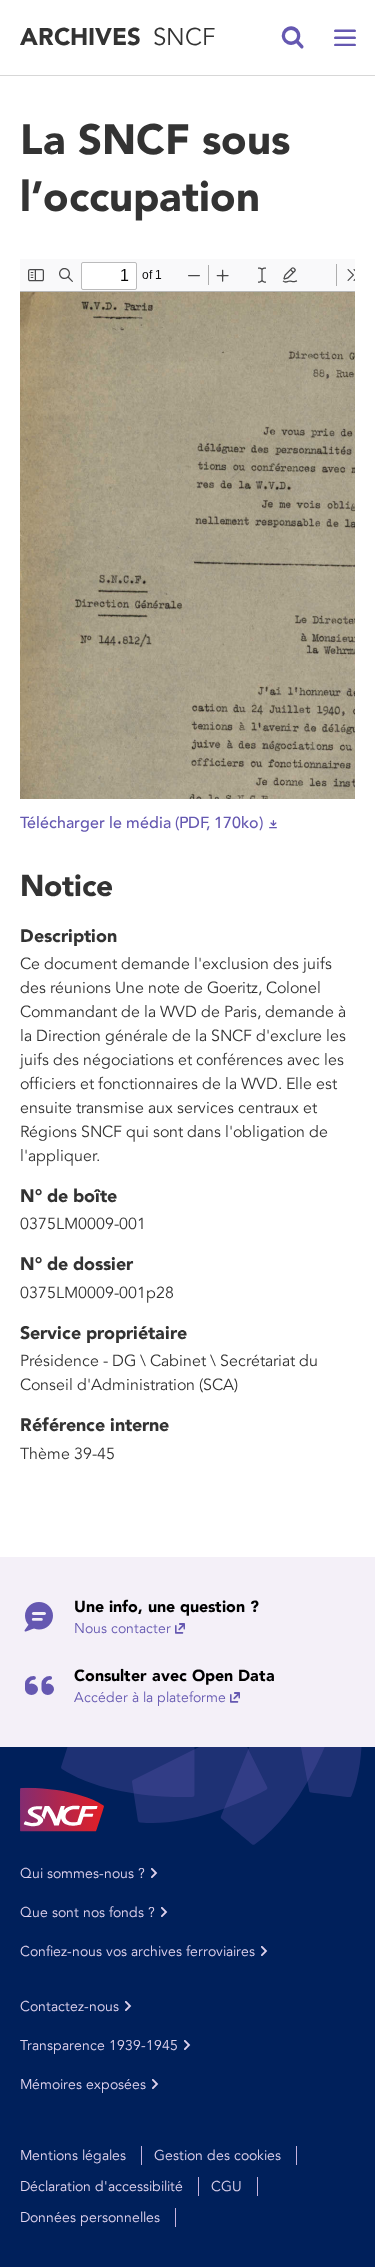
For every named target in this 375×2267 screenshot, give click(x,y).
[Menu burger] (345, 38)
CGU (226, 2186)
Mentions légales (73, 2155)
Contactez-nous (69, 2006)
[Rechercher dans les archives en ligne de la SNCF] (293, 38)
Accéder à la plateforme (150, 1697)
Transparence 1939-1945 (99, 2045)
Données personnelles (90, 2217)
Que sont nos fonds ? (87, 1912)
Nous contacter (122, 1628)
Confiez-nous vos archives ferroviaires (137, 1951)
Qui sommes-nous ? (82, 1873)
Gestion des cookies (217, 2155)
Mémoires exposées (83, 2084)
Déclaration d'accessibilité (101, 2186)
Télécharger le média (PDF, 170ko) (141, 823)
